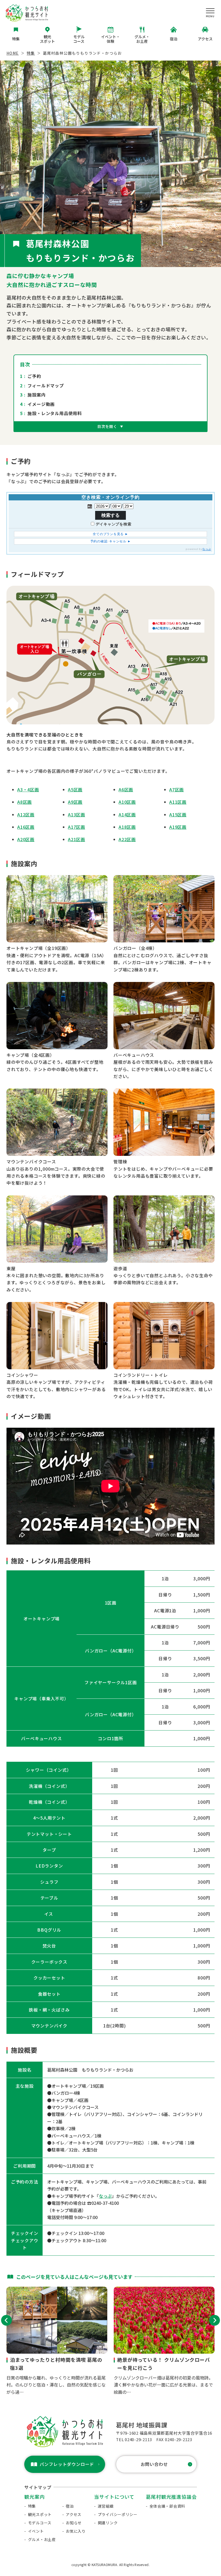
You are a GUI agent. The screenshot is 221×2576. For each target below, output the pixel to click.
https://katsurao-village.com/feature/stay (57, 2341)
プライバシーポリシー (118, 2514)
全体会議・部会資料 (167, 2506)
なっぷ (105, 2196)
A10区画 (127, 802)
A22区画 (127, 839)
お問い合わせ (154, 2464)
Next (215, 2320)
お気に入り (76, 2531)
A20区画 (26, 839)
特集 (16, 39)
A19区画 (178, 827)
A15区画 (178, 815)
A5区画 (75, 789)
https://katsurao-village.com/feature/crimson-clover (164, 2341)
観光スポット (47, 39)
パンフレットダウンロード (67, 2464)
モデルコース (79, 39)
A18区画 (127, 827)
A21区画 (77, 839)
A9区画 (75, 802)
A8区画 (25, 802)
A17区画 (77, 827)
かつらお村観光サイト (27, 13)
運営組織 (106, 2506)
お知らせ (74, 2523)
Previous (6, 2320)
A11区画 (178, 802)
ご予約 (34, 376)
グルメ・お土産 (142, 39)
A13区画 (77, 815)
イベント (36, 2531)
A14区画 (127, 815)
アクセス (205, 39)
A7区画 (177, 789)
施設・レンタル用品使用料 (55, 413)
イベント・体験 (110, 39)
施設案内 (37, 395)
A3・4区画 (28, 789)
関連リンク (108, 2523)
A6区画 (126, 789)
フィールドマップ (46, 385)
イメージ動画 (41, 404)
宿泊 (174, 39)
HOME (13, 53)
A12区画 (26, 815)
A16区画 (26, 827)
